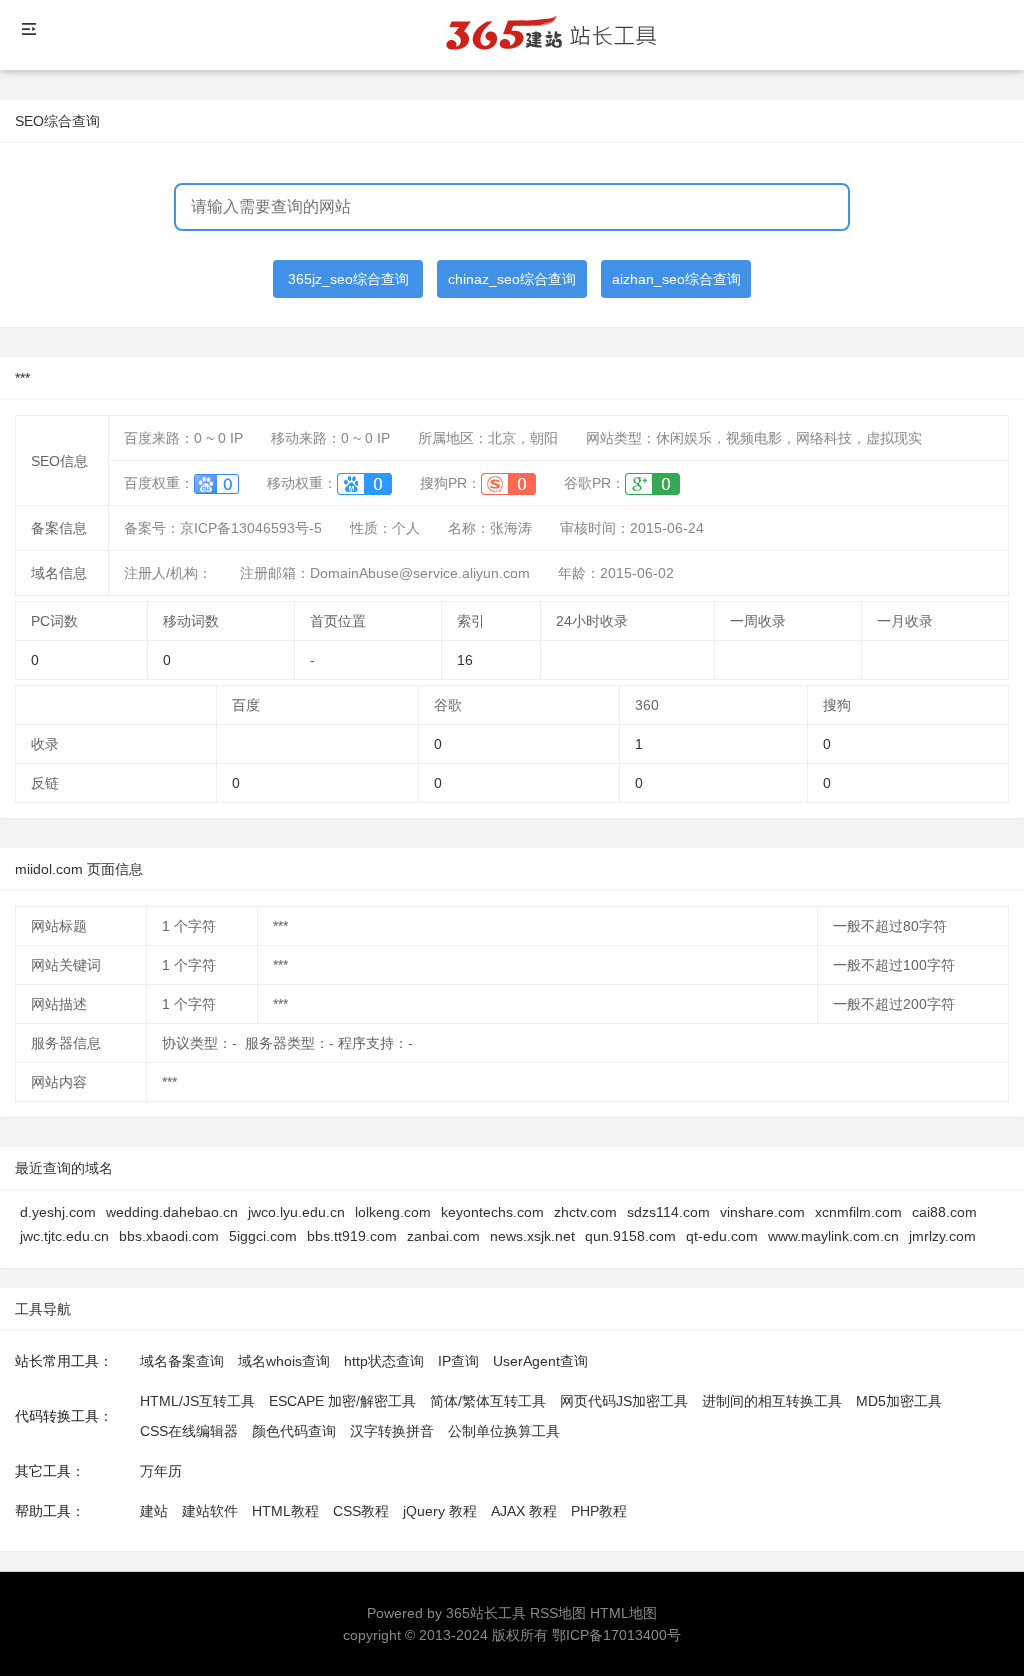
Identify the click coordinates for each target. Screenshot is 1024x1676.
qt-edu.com (722, 1236)
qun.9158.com (630, 1236)
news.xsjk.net (532, 1236)
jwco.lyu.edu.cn (296, 1212)
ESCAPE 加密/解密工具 (342, 1401)
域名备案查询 (182, 1361)
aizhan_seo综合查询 (676, 279)
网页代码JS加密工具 (624, 1401)
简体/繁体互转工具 (488, 1401)
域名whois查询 (284, 1361)
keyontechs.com (492, 1212)
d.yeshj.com (58, 1212)
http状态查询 (384, 1361)
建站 (154, 1511)
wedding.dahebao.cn (172, 1212)
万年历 (161, 1471)
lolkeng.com (393, 1212)
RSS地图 (558, 1613)
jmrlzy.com (942, 1236)
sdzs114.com (668, 1212)
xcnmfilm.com (858, 1212)
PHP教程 (599, 1511)
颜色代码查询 (294, 1431)
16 (465, 660)
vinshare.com (762, 1212)
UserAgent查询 (540, 1361)
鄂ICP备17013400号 (616, 1635)
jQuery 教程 (440, 1511)
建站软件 (210, 1511)
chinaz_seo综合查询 (512, 279)
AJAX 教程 (524, 1511)
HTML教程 (285, 1511)
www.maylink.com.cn (833, 1236)
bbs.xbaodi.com (169, 1236)
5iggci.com (263, 1236)
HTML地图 (623, 1613)
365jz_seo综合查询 (348, 279)
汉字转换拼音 (392, 1431)
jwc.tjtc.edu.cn (64, 1236)
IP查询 (458, 1361)
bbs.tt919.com (352, 1236)
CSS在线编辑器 (189, 1431)
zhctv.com (585, 1212)
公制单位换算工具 (504, 1431)
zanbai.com (443, 1236)
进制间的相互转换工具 (772, 1401)
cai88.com (944, 1212)
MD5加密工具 (899, 1401)
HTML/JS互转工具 (197, 1401)
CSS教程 (361, 1511)
